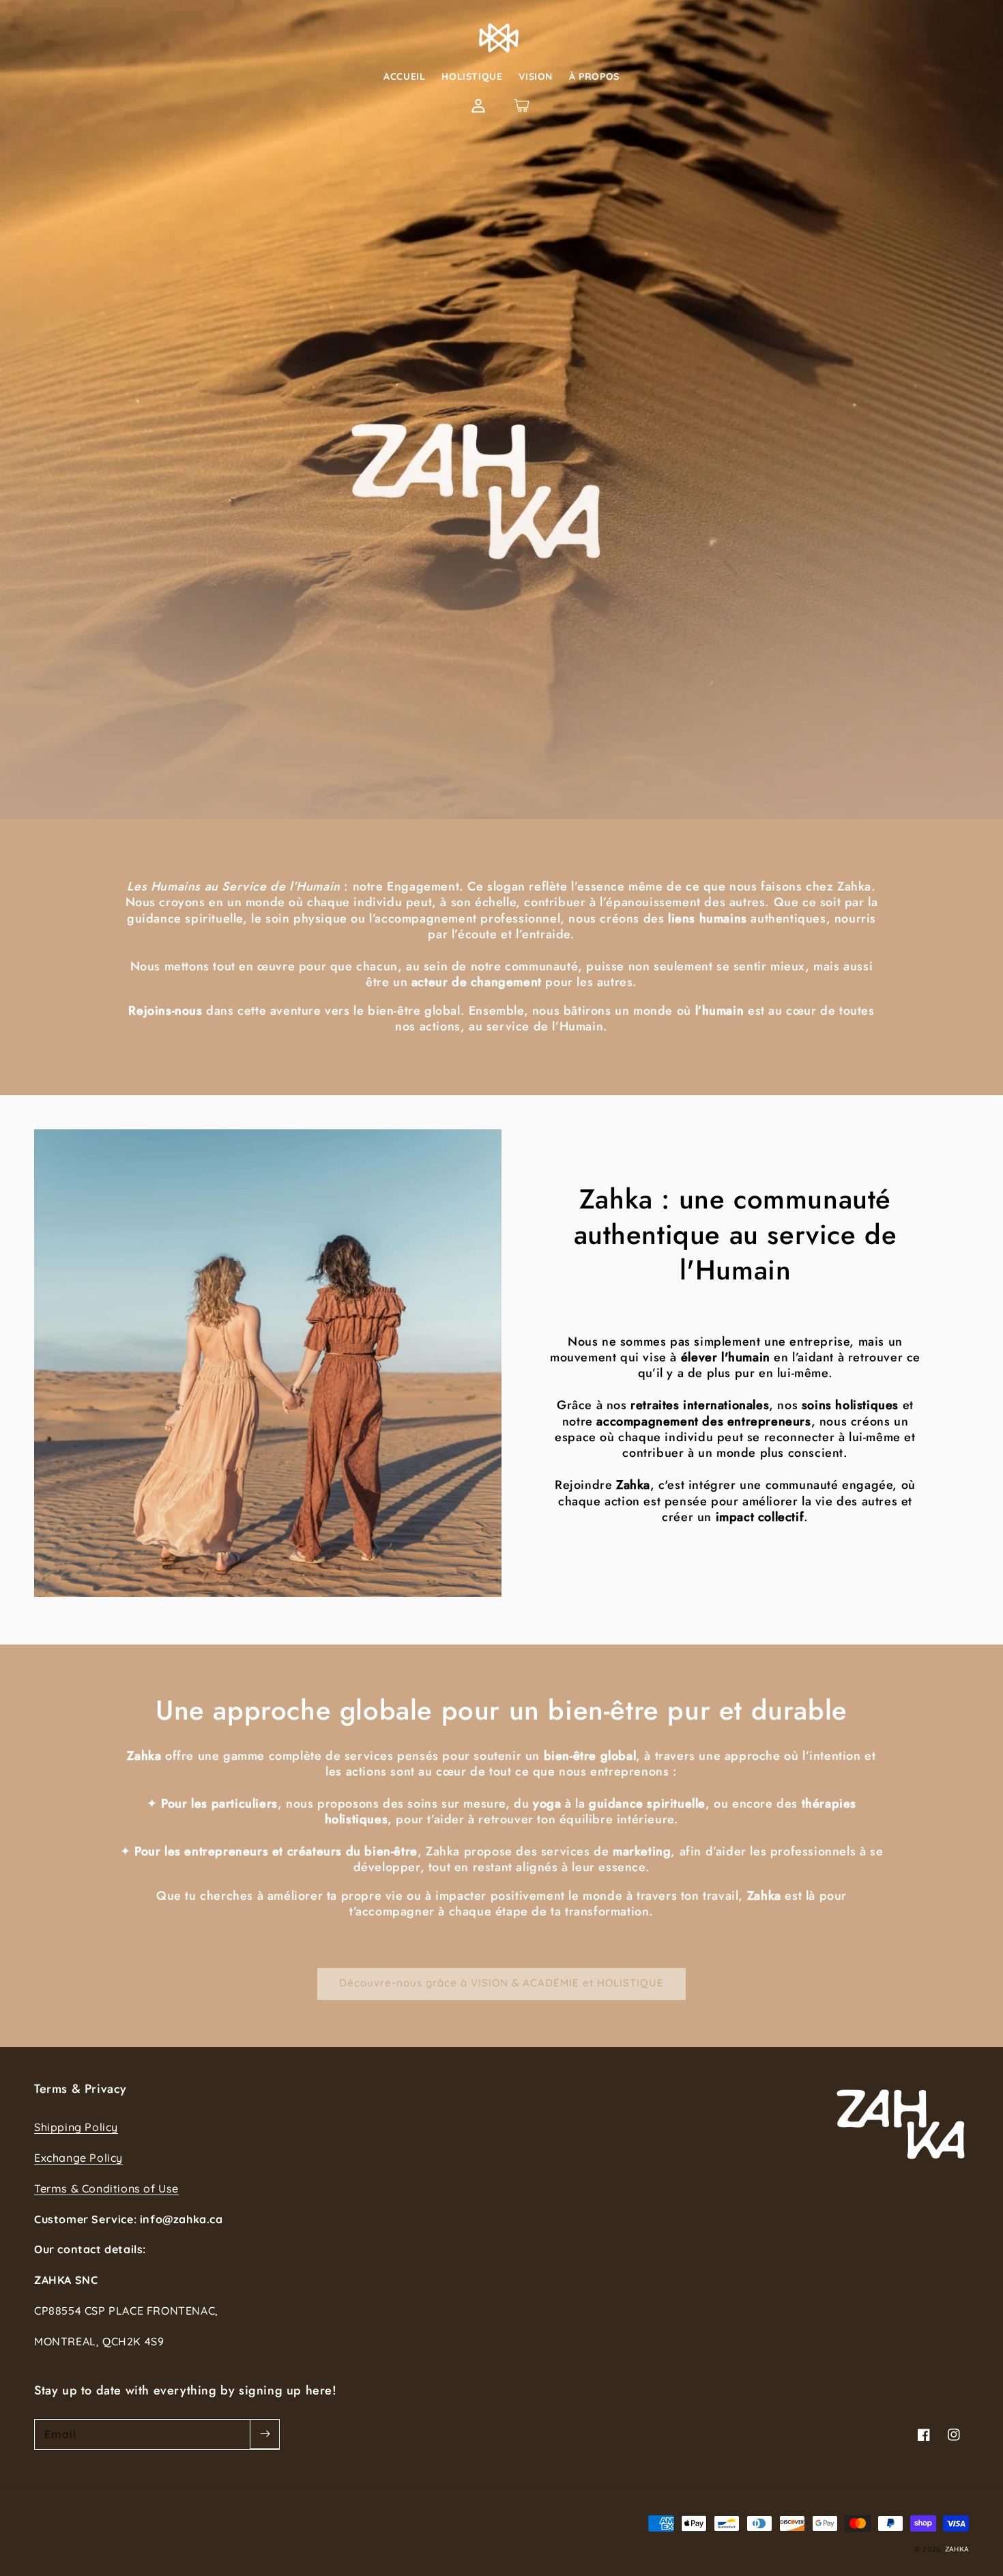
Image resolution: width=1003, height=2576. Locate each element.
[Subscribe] (265, 2434)
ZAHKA (957, 2549)
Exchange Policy (78, 2158)
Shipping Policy (76, 2127)
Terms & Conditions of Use (106, 2188)
